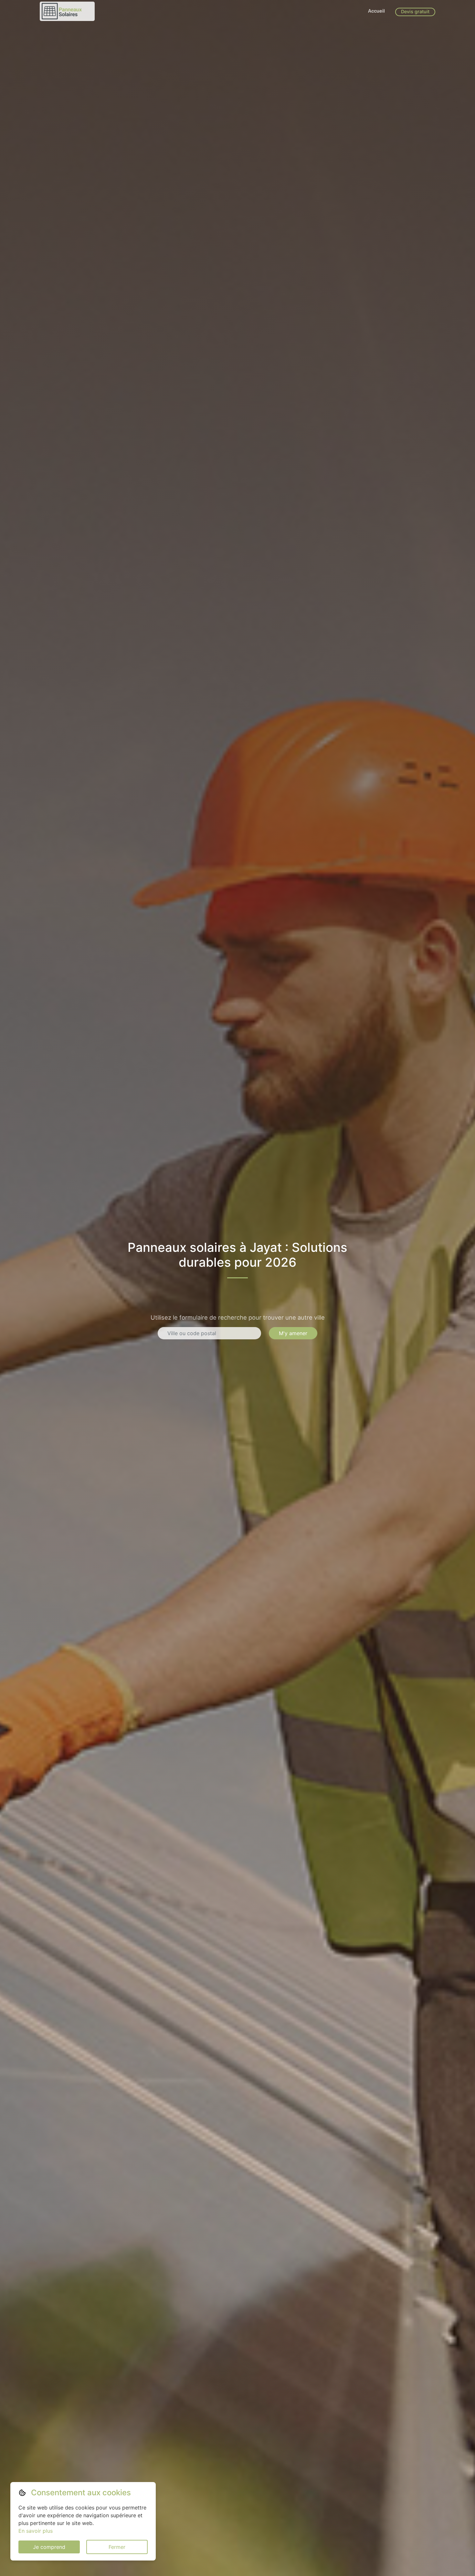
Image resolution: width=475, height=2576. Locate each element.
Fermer (117, 2547)
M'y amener (293, 1333)
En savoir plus (36, 2531)
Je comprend (49, 2547)
